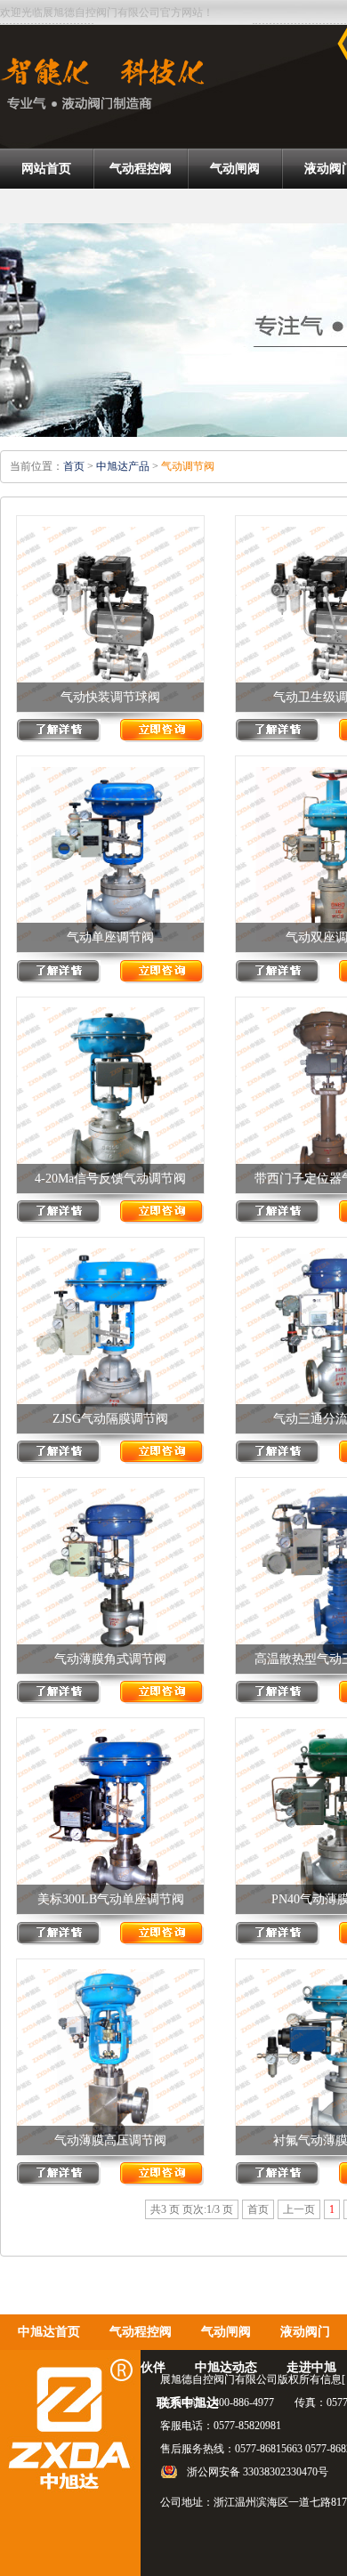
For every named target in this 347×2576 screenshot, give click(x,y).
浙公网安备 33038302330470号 (258, 2472)
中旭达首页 (49, 2332)
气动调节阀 (188, 466)
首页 (74, 466)
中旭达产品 (123, 466)
